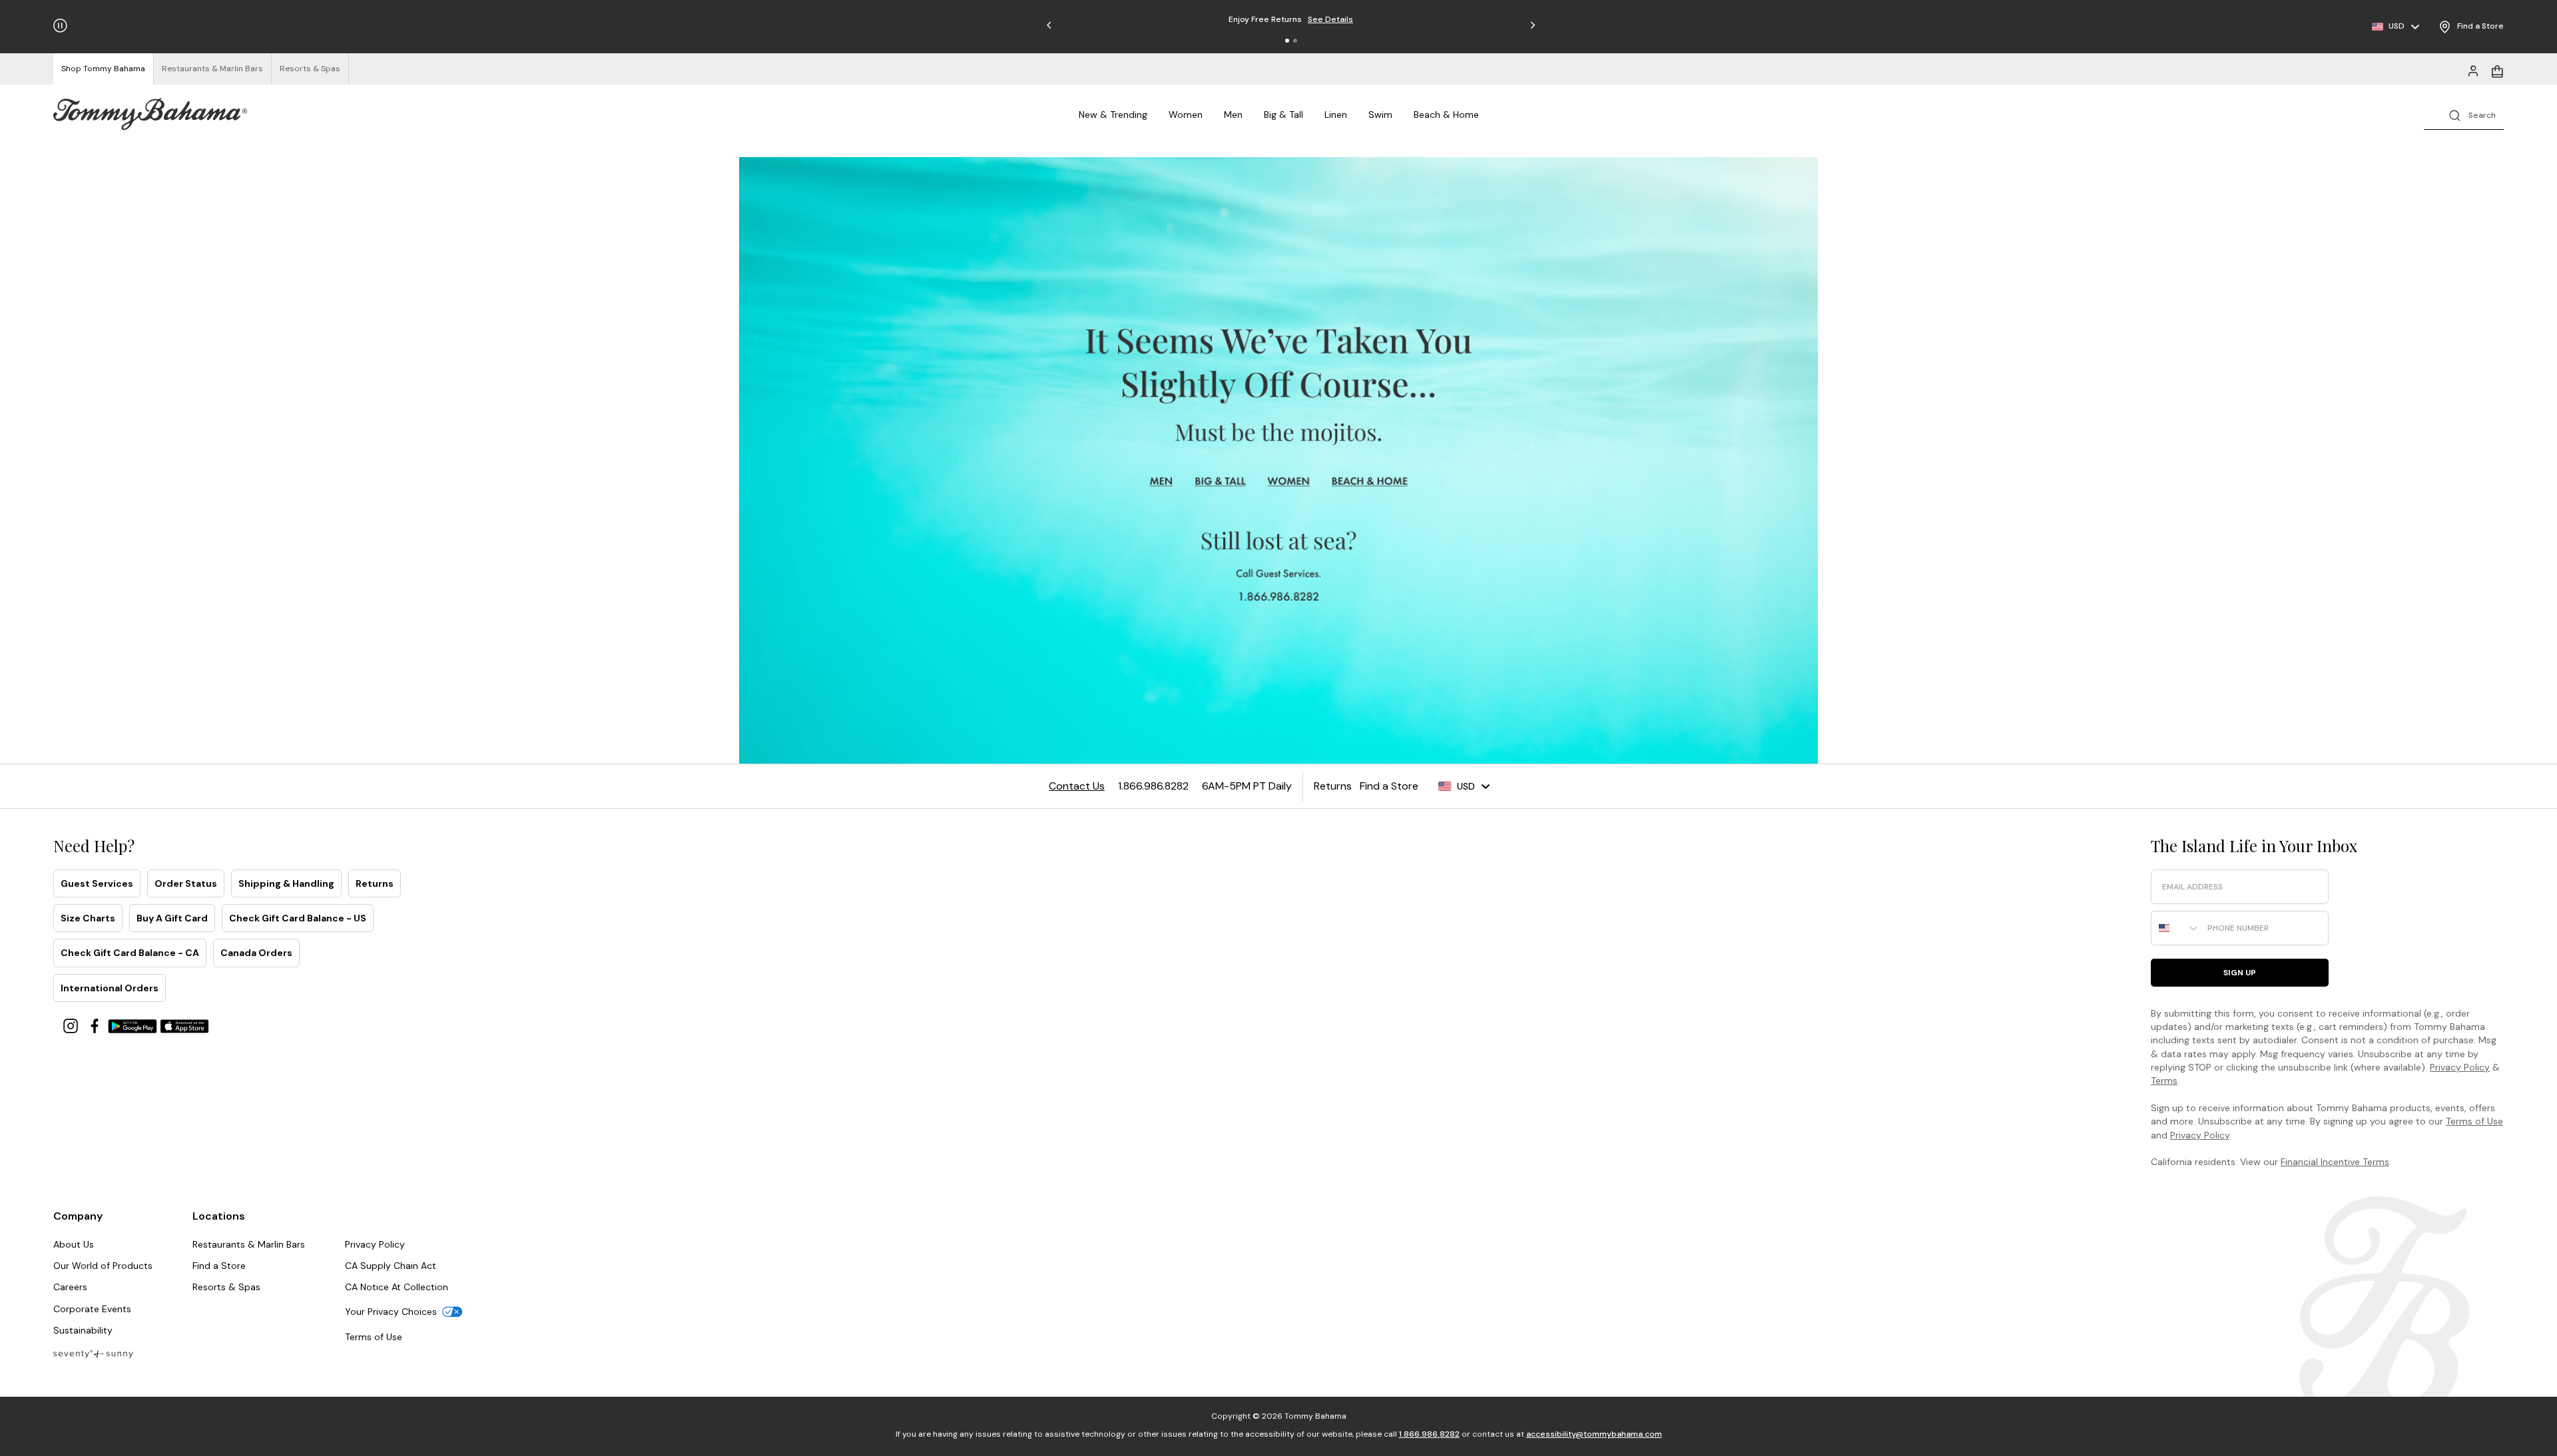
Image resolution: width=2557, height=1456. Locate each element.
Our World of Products (103, 1266)
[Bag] (2497, 70)
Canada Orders (256, 953)
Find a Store (219, 1266)
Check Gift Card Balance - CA (130, 953)
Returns (375, 883)
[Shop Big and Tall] (1222, 482)
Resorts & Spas (226, 1287)
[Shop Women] (1290, 482)
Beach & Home (1446, 115)
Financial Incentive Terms (2335, 1162)
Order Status (186, 883)
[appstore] (184, 1025)
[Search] (2464, 114)
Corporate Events (92, 1309)
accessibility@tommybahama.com (1594, 1434)
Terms (2164, 1081)
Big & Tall (1283, 115)
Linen (1336, 115)
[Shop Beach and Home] (1371, 482)
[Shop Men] (1162, 482)
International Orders (110, 988)
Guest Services (97, 883)
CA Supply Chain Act (391, 1266)
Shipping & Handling (286, 883)
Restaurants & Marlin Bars (249, 1244)
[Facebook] (96, 1025)
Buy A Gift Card (172, 918)
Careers (70, 1287)
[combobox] (2176, 928)
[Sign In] (2473, 70)
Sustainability (83, 1330)
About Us (74, 1244)
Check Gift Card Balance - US (298, 918)
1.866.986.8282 (1429, 1434)
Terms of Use (2474, 1121)
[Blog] (93, 1353)
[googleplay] (134, 1025)
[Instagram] (72, 1025)
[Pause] (60, 26)
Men (1233, 115)
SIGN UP (2240, 973)
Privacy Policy (2460, 1067)
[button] (1287, 41)
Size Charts (88, 918)
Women (1186, 115)
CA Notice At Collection (397, 1287)
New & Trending (1113, 115)
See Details (1330, 19)
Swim (1380, 115)
